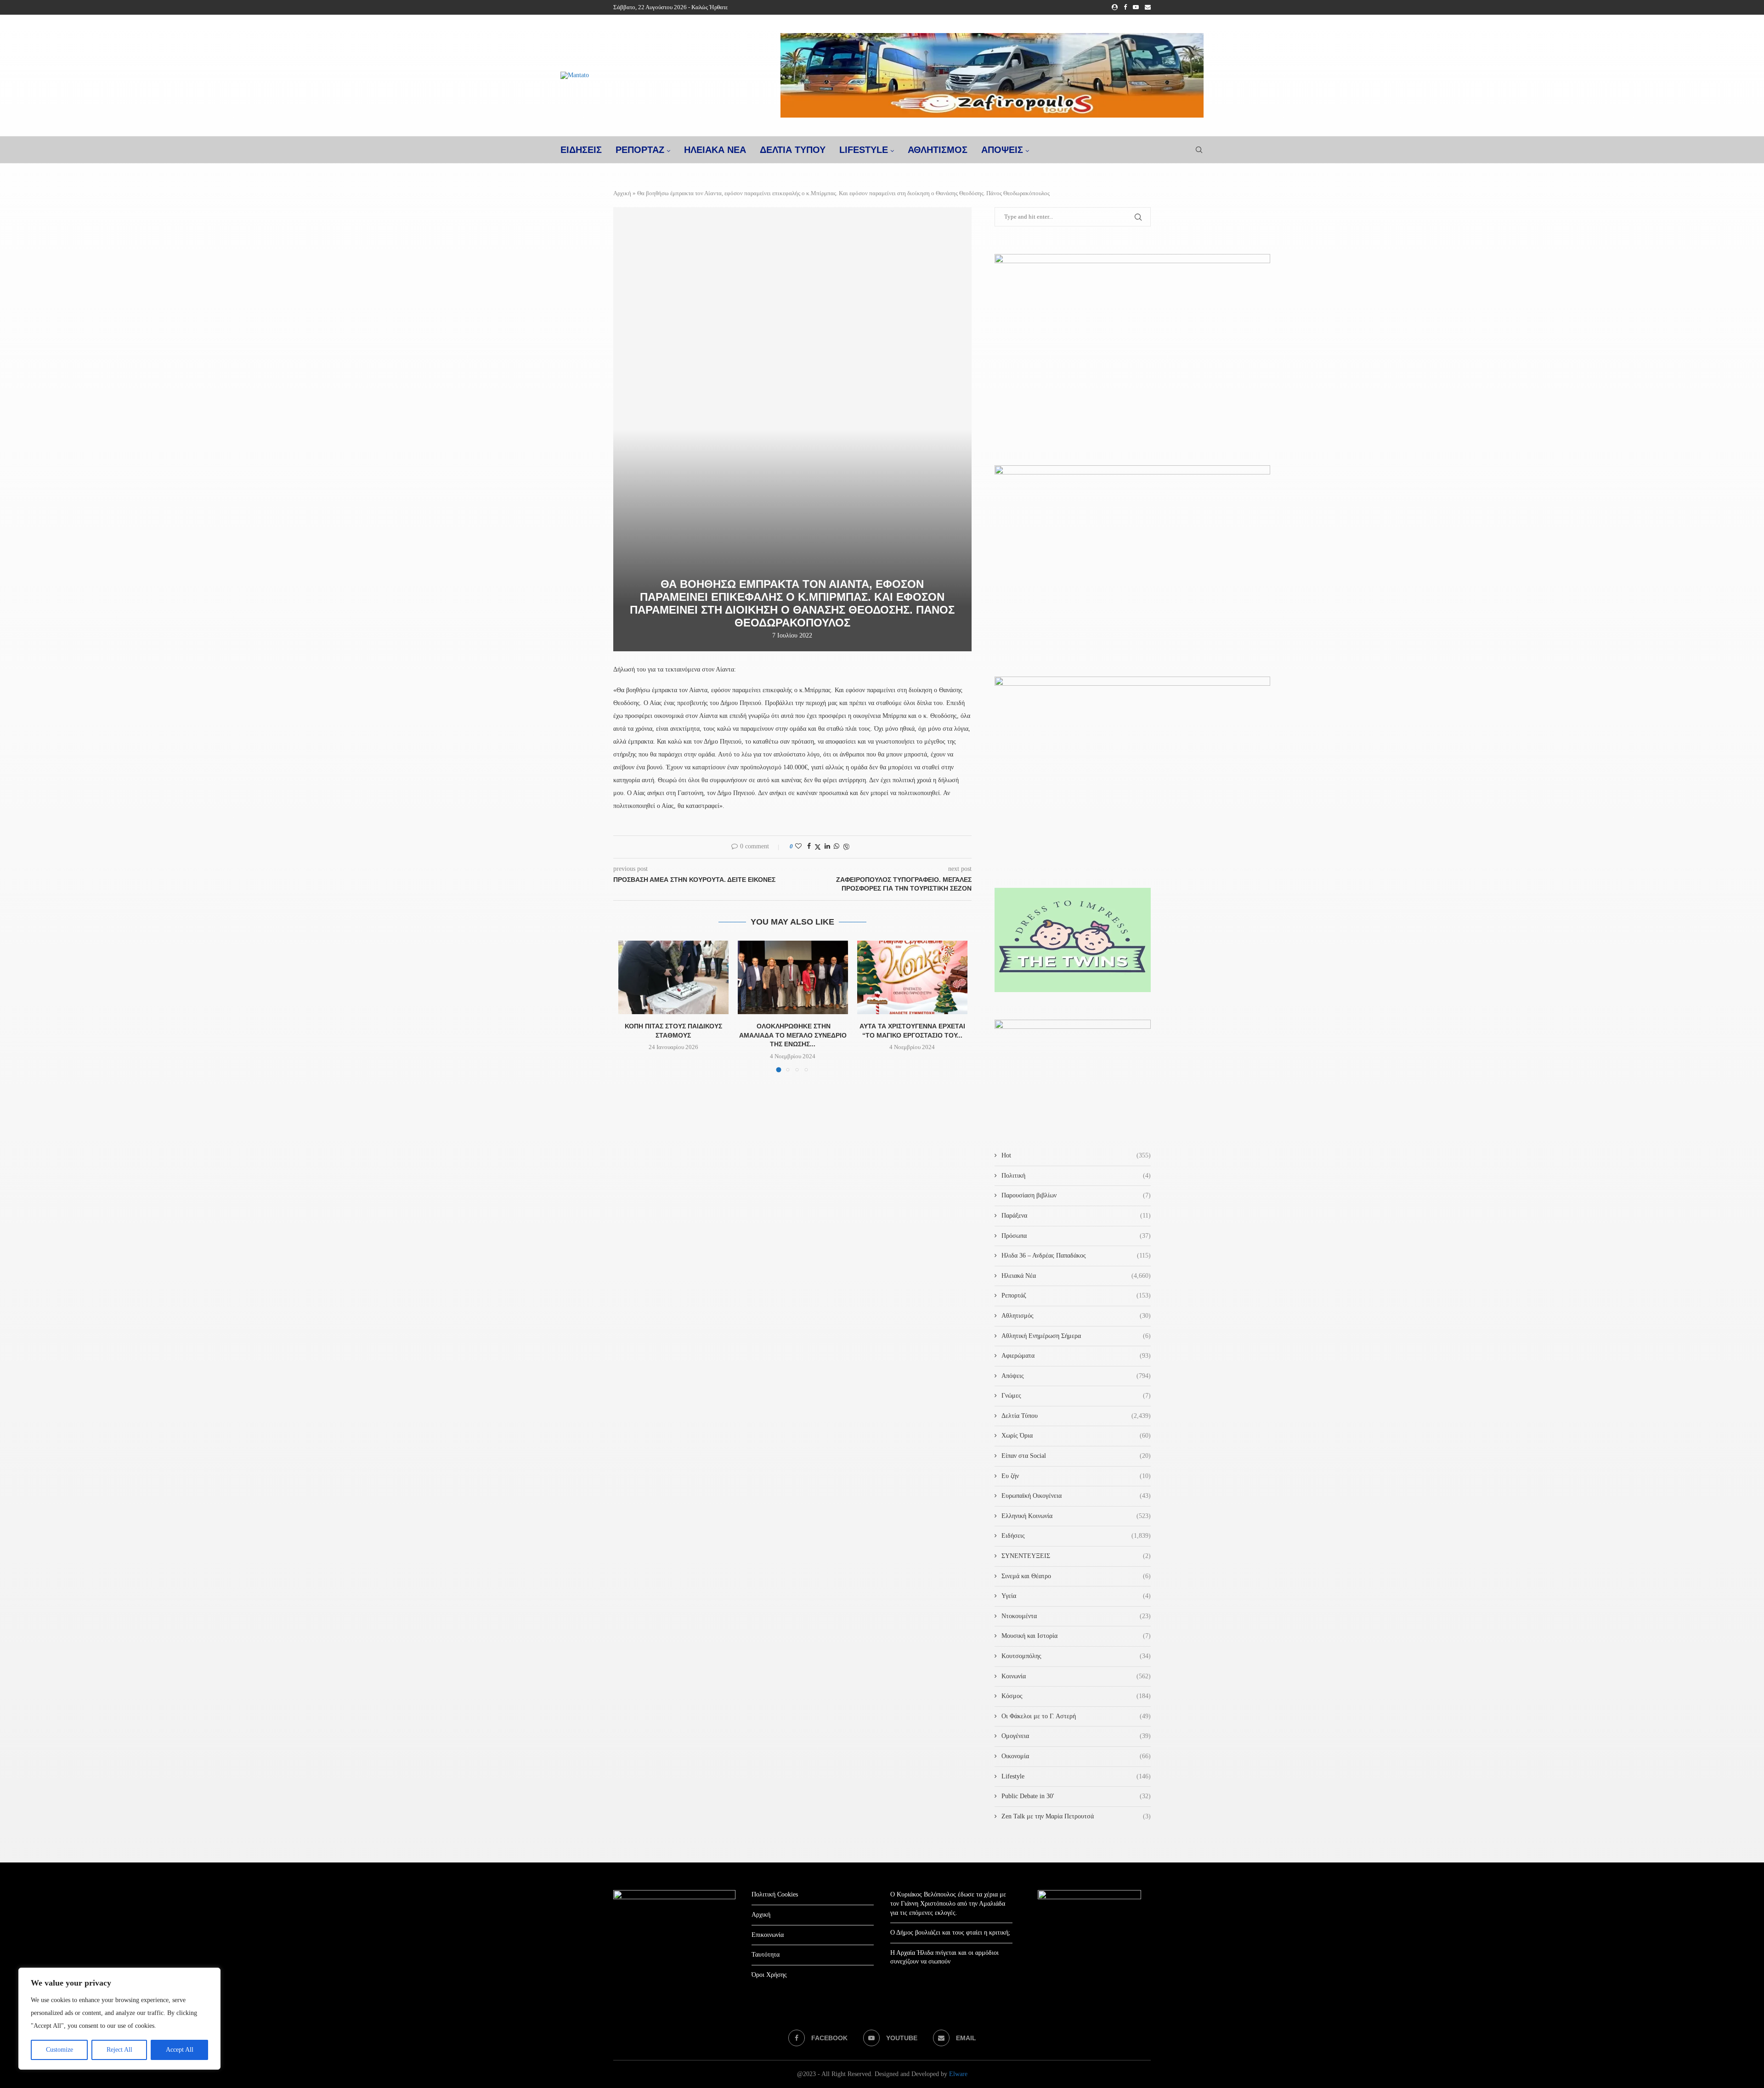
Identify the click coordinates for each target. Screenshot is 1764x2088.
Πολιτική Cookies (775, 1894)
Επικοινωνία (768, 1935)
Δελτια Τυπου (793, 150)
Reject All (119, 2050)
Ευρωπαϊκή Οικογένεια (1076, 1496)
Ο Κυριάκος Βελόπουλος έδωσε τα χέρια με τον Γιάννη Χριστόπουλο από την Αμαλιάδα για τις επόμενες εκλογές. (948, 1903)
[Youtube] (1136, 7)
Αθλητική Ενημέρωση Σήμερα (1076, 1336)
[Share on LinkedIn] (827, 846)
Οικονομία (1076, 1756)
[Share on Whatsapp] (837, 846)
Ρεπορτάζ (1076, 1295)
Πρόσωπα (1076, 1236)
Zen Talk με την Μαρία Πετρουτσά (1076, 1816)
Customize (59, 2050)
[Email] (1148, 7)
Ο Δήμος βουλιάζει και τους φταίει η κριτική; (950, 1933)
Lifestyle (864, 150)
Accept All (180, 2050)
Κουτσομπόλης (1076, 1656)
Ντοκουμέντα (1076, 1616)
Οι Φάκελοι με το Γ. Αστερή (1076, 1716)
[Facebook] (1125, 7)
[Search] (1199, 150)
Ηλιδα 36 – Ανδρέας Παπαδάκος (1076, 1256)
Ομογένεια (1076, 1736)
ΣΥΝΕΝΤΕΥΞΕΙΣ (1076, 1556)
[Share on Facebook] (809, 846)
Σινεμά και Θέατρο (1076, 1576)
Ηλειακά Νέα (1076, 1276)
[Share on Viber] (846, 847)
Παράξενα (1076, 1216)
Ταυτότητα (766, 1955)
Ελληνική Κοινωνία (1076, 1516)
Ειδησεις (581, 150)
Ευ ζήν (1076, 1476)
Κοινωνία (1076, 1676)
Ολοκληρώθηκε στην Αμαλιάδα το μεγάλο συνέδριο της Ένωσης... (793, 1035)
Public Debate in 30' (1076, 1796)
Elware (958, 2074)
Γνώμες (1076, 1396)
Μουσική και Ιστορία (1076, 1636)
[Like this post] (798, 846)
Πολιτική (1076, 1176)
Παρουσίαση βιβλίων (1076, 1195)
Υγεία (1076, 1596)
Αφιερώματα (1076, 1356)
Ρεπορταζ (640, 150)
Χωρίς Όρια (1076, 1436)
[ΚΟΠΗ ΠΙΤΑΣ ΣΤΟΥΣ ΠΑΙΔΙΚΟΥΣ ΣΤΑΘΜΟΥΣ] (673, 977)
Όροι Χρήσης (769, 1975)
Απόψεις (1002, 150)
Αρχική (622, 193)
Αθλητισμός (938, 150)
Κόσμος (1076, 1696)
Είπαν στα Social (1076, 1456)
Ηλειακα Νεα (715, 150)
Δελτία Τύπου (1076, 1416)
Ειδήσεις (1076, 1536)
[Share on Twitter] (818, 847)
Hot (1076, 1155)
